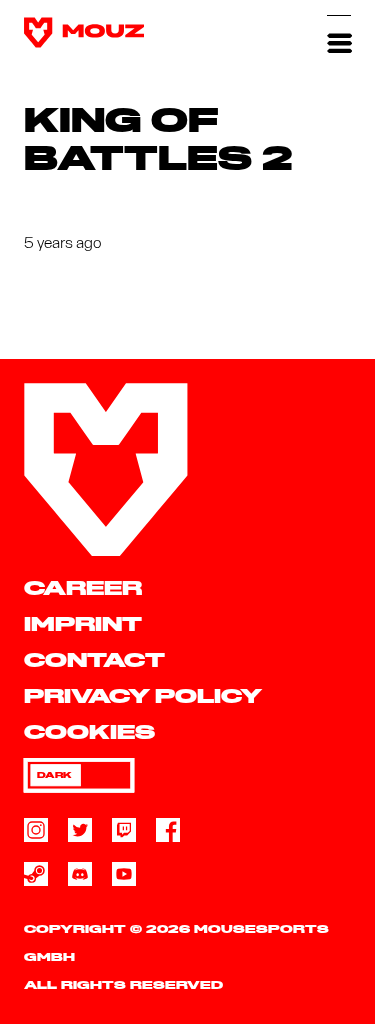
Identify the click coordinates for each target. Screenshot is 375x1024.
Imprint (83, 625)
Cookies (89, 733)
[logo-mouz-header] (84, 32)
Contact (94, 661)
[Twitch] (124, 830)
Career (83, 589)
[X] (80, 830)
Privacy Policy (143, 697)
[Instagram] (36, 830)
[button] (339, 32)
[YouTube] (124, 874)
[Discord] (80, 874)
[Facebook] (168, 830)
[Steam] (36, 874)
